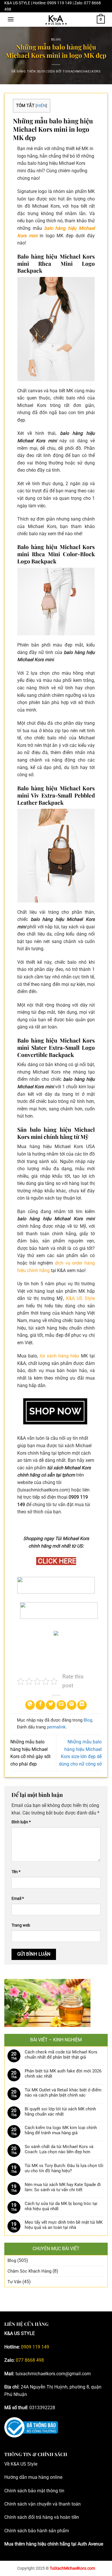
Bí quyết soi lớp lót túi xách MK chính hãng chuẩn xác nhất (60, 2112)
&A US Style (25, 2464)
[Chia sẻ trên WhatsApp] (30, 1705)
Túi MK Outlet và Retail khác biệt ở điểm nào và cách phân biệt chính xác (63, 2093)
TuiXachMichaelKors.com (72, 2568)
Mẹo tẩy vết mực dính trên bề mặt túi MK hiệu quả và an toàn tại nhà (64, 2225)
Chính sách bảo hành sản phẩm (37, 2531)
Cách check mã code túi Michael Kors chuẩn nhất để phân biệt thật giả (61, 2055)
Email (18, 1899)
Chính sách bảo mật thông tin (34, 2491)
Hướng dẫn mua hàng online (33, 2477)
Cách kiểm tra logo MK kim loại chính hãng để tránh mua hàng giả (61, 2130)
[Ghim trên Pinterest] (72, 1705)
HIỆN (41, 106)
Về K (9, 2464)
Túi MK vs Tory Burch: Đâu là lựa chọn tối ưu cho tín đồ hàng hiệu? (64, 2168)
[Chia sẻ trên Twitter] (51, 1705)
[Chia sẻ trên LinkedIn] (82, 1705)
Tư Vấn (14, 2282)
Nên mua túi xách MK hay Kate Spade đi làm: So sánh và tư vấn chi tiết (63, 2187)
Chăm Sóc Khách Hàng (29, 2271)
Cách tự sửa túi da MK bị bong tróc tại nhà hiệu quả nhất (61, 2206)
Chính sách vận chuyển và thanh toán (43, 2504)
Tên (16, 1872)
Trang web (21, 1925)
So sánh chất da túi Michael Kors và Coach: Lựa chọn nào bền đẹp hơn (59, 2149)
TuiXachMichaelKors (82, 71)
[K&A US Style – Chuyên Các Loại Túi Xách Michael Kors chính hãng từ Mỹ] (56, 20)
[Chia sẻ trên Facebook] (40, 1705)
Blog (56, 39)
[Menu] (11, 19)
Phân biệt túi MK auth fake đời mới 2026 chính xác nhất (63, 2074)
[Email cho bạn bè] (61, 1705)
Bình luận (21, 1822)
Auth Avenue (90, 2544)
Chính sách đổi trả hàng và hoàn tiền (42, 2517)
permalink (56, 1727)
